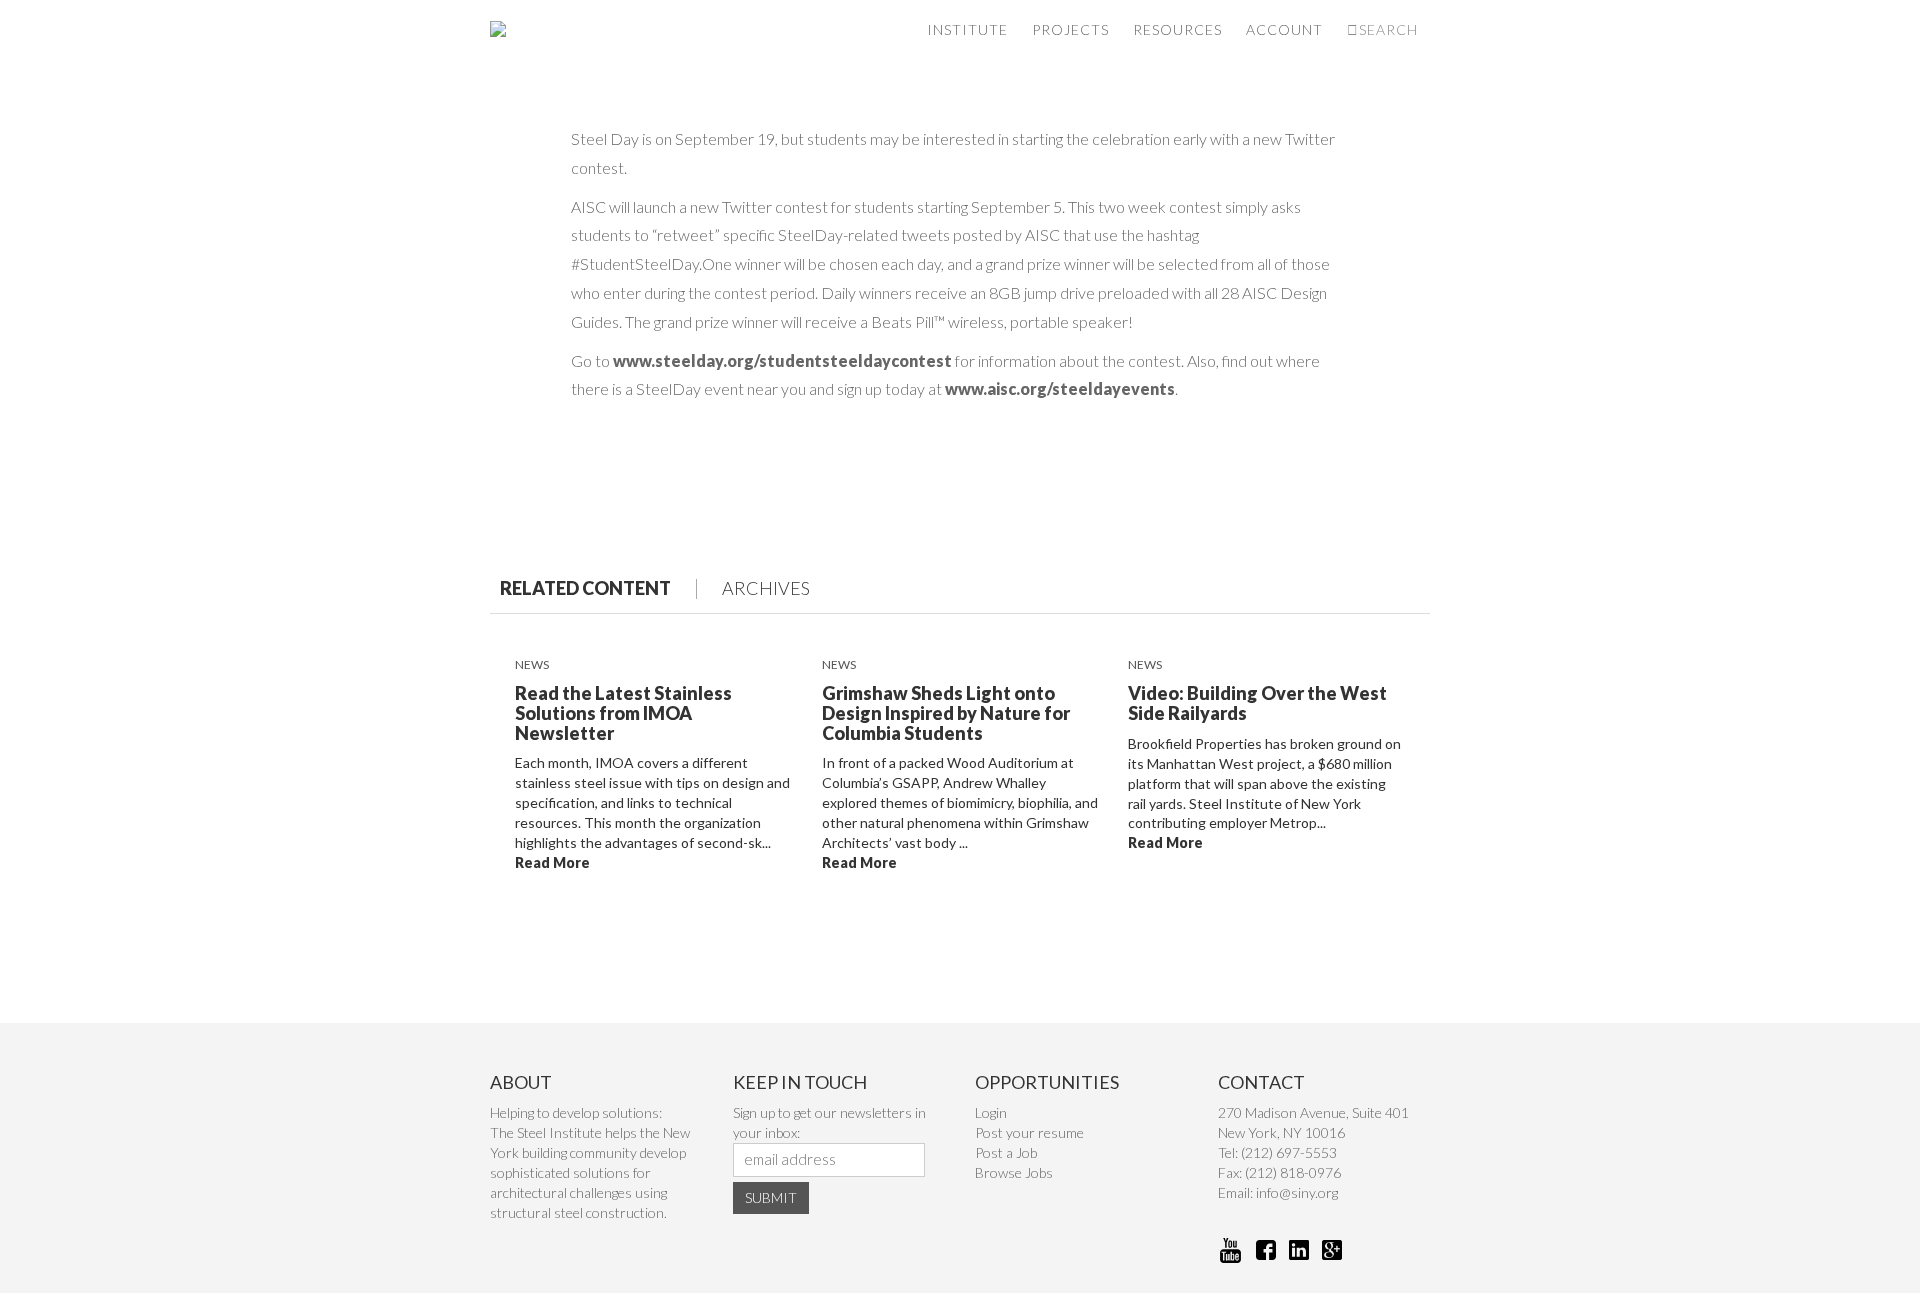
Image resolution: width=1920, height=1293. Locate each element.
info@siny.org (1297, 1192)
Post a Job (1006, 1152)
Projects (1070, 29)
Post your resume (1029, 1132)
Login (991, 1112)
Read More (552, 862)
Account (1284, 29)
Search (1388, 29)
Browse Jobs (1014, 1172)
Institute (967, 29)
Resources (1177, 29)
